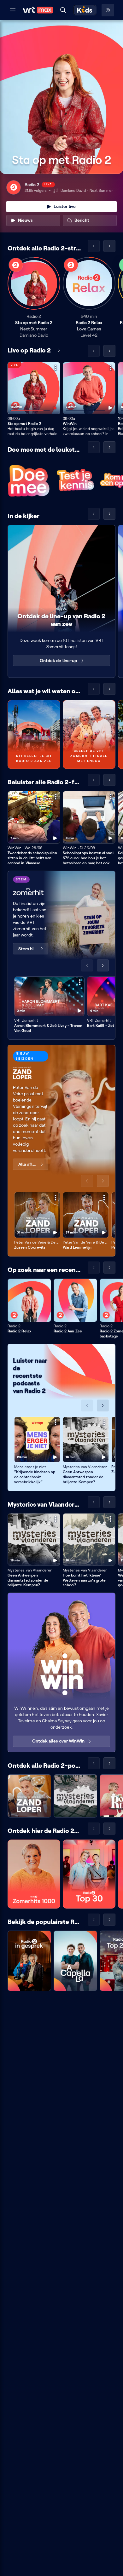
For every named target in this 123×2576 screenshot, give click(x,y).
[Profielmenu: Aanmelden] (108, 10)
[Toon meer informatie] (56, 368)
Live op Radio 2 (29, 350)
